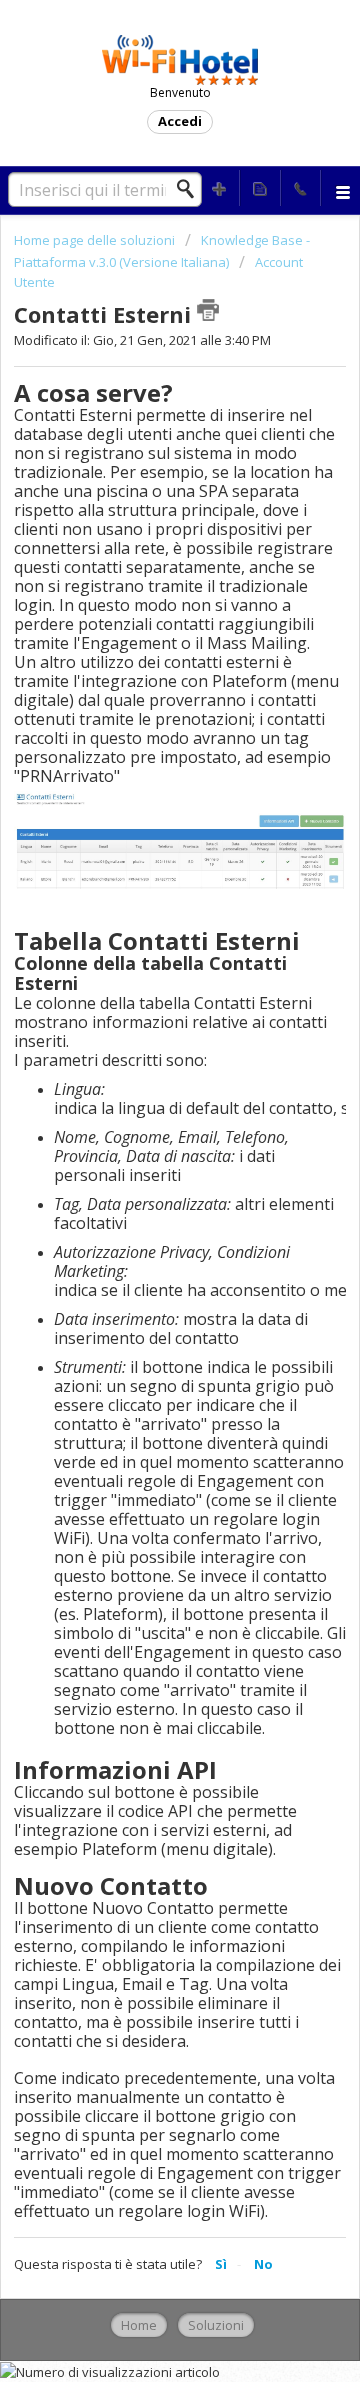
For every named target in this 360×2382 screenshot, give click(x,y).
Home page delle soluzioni (96, 240)
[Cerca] (191, 189)
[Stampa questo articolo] (208, 310)
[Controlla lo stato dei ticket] (260, 188)
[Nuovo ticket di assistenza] (220, 188)
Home (139, 2325)
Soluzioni (216, 2325)
